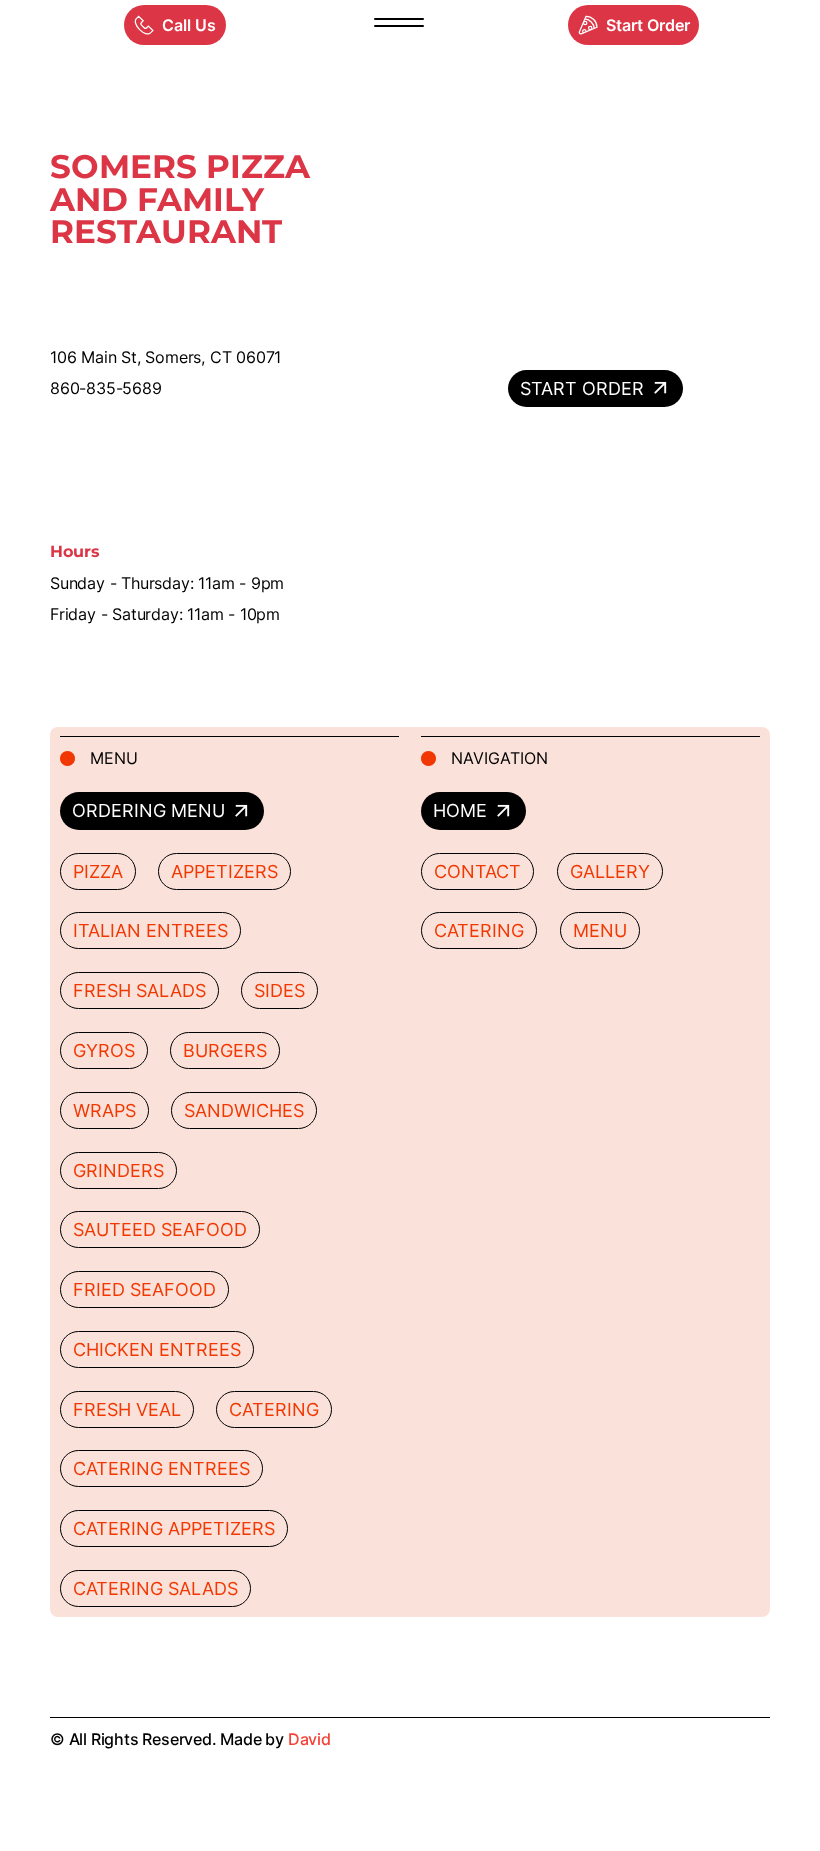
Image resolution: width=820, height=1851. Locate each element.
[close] (399, 25)
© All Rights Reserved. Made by (190, 1739)
